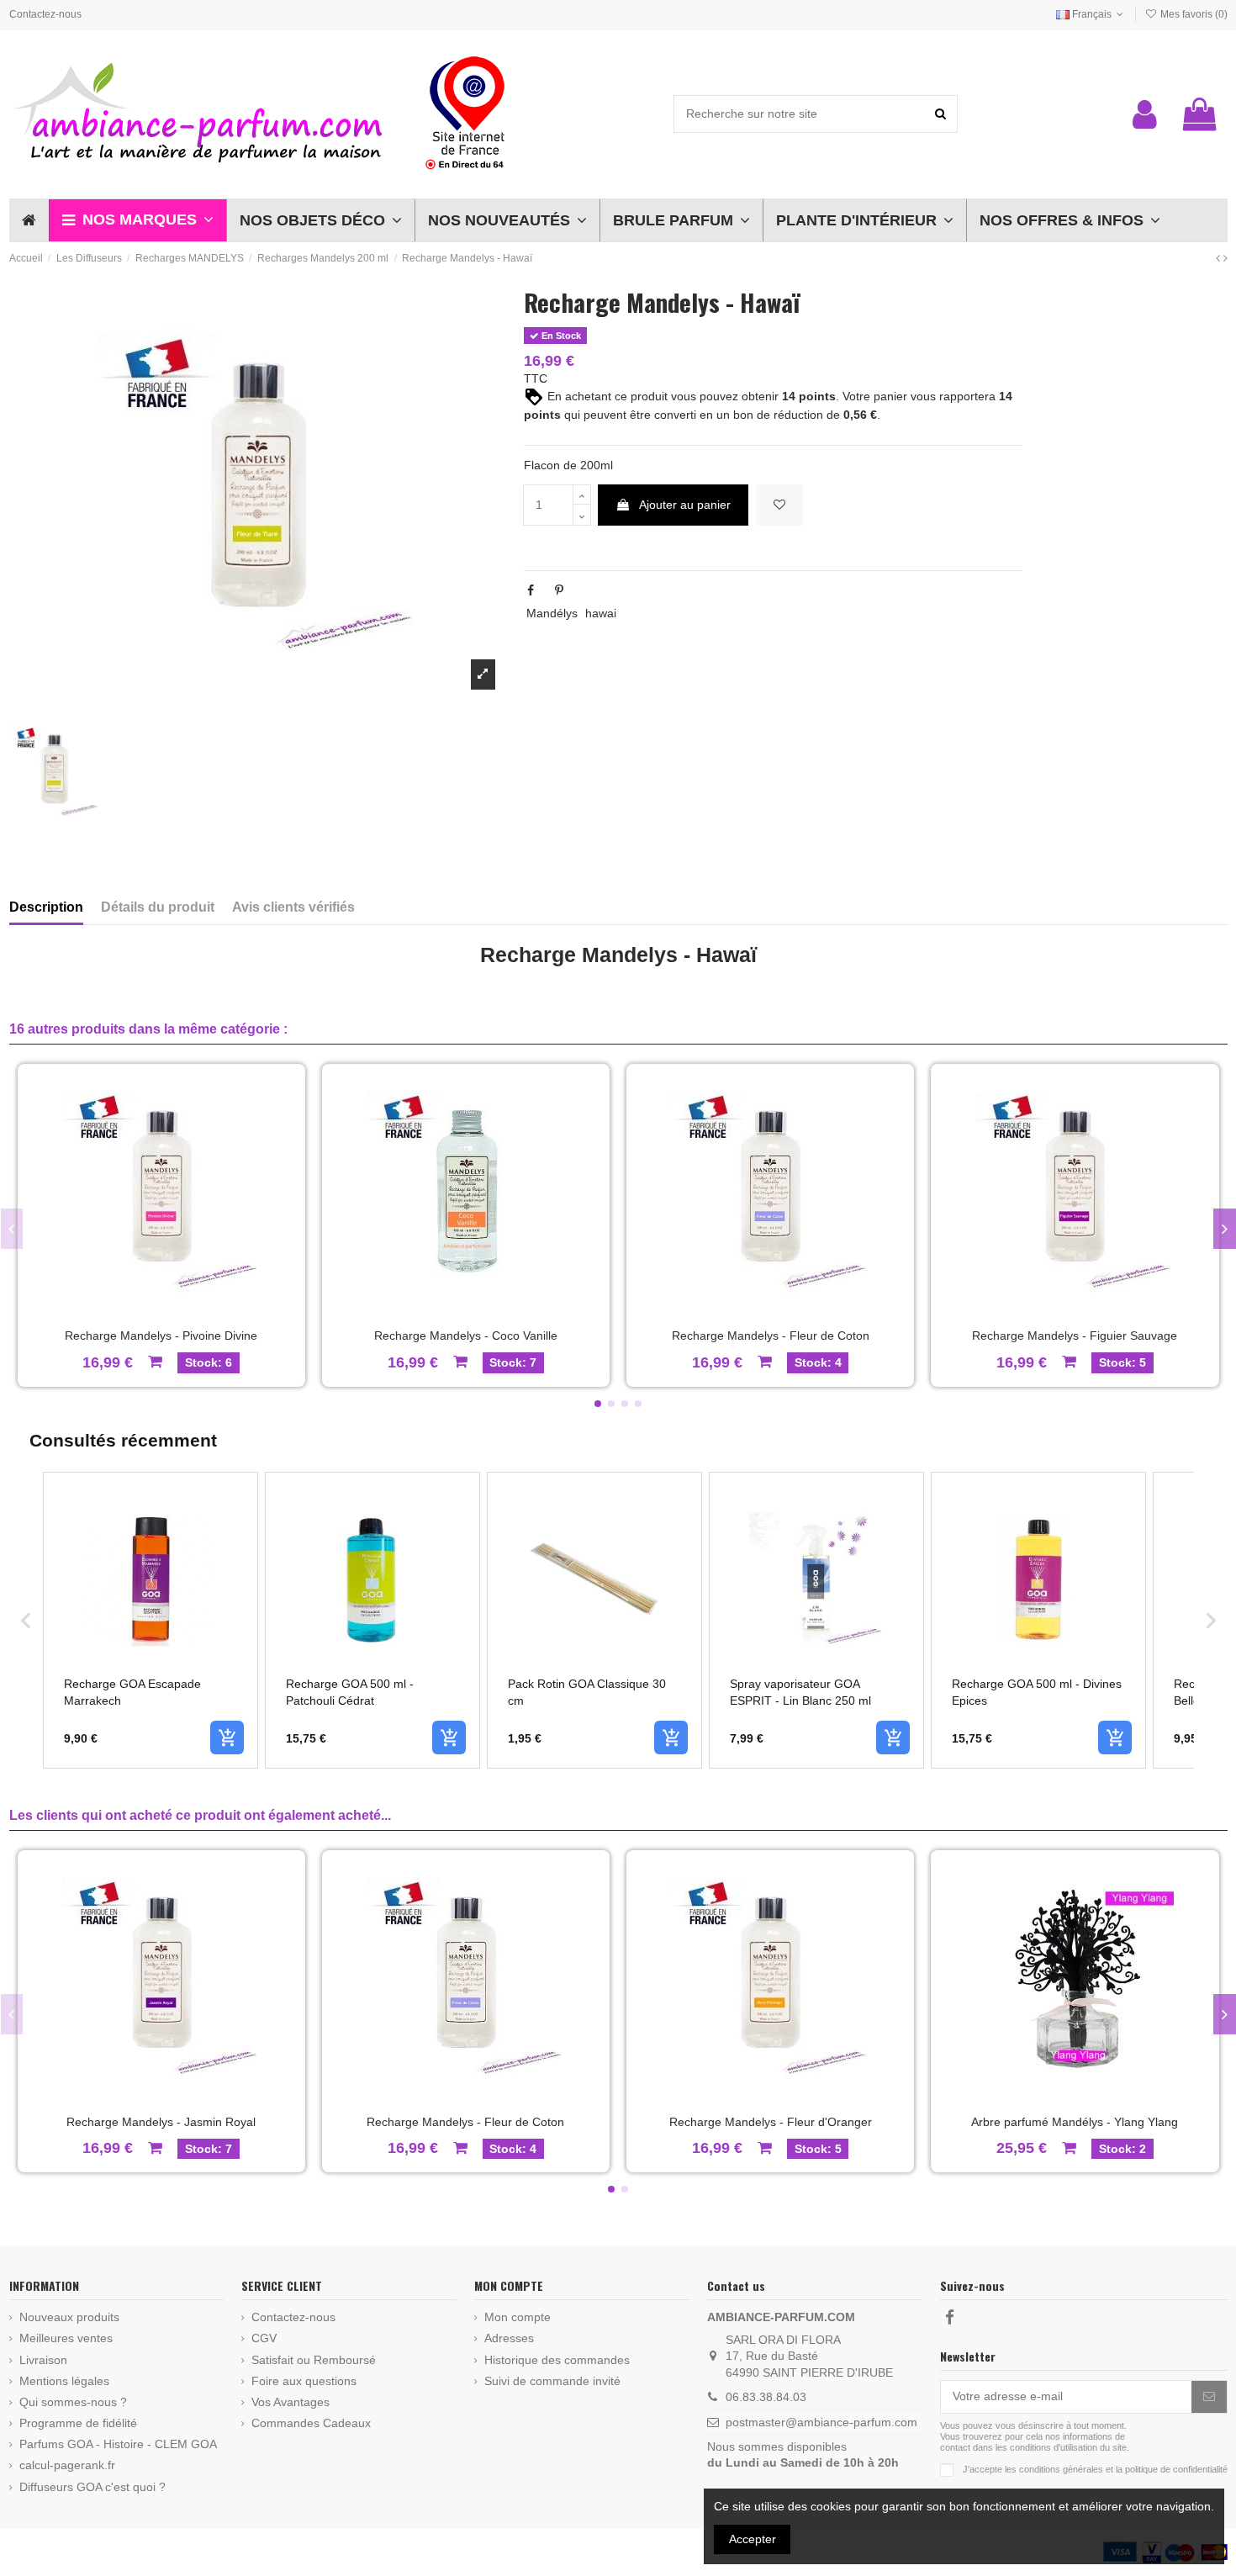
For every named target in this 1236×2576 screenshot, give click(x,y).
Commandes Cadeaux (311, 2423)
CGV (264, 2338)
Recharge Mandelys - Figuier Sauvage (1075, 1336)
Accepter (753, 2539)
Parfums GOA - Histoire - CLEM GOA (118, 2444)
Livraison (43, 2360)
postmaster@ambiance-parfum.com (821, 2422)
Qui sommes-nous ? (73, 2402)
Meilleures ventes (66, 2338)
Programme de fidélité (78, 2423)
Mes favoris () (1192, 14)
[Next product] (1225, 258)
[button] (137, 220)
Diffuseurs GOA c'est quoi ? (92, 2487)
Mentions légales (64, 2381)
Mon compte (518, 2317)
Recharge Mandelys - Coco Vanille (466, 1336)
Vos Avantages (291, 2402)
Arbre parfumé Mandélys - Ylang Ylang (1075, 2122)
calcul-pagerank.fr (67, 2465)
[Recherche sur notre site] (940, 114)
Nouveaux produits (69, 2317)
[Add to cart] (227, 1738)
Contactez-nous (45, 14)
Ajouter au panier (685, 505)
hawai (601, 613)
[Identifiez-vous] (1145, 114)
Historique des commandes (557, 2360)
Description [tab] (46, 907)
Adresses (509, 2338)
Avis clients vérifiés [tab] (293, 907)
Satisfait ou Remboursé (314, 2360)
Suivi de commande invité (552, 2381)
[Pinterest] (559, 590)
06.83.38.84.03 (766, 2397)
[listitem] (151, 1620)
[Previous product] (1220, 258)
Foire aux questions (304, 2381)
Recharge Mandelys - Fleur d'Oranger (771, 2122)
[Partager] (531, 590)
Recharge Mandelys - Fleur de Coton (771, 1336)
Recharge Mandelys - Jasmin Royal (161, 2122)
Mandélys (552, 613)
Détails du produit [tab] (158, 907)
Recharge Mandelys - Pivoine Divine (161, 1336)
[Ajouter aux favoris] (779, 505)
